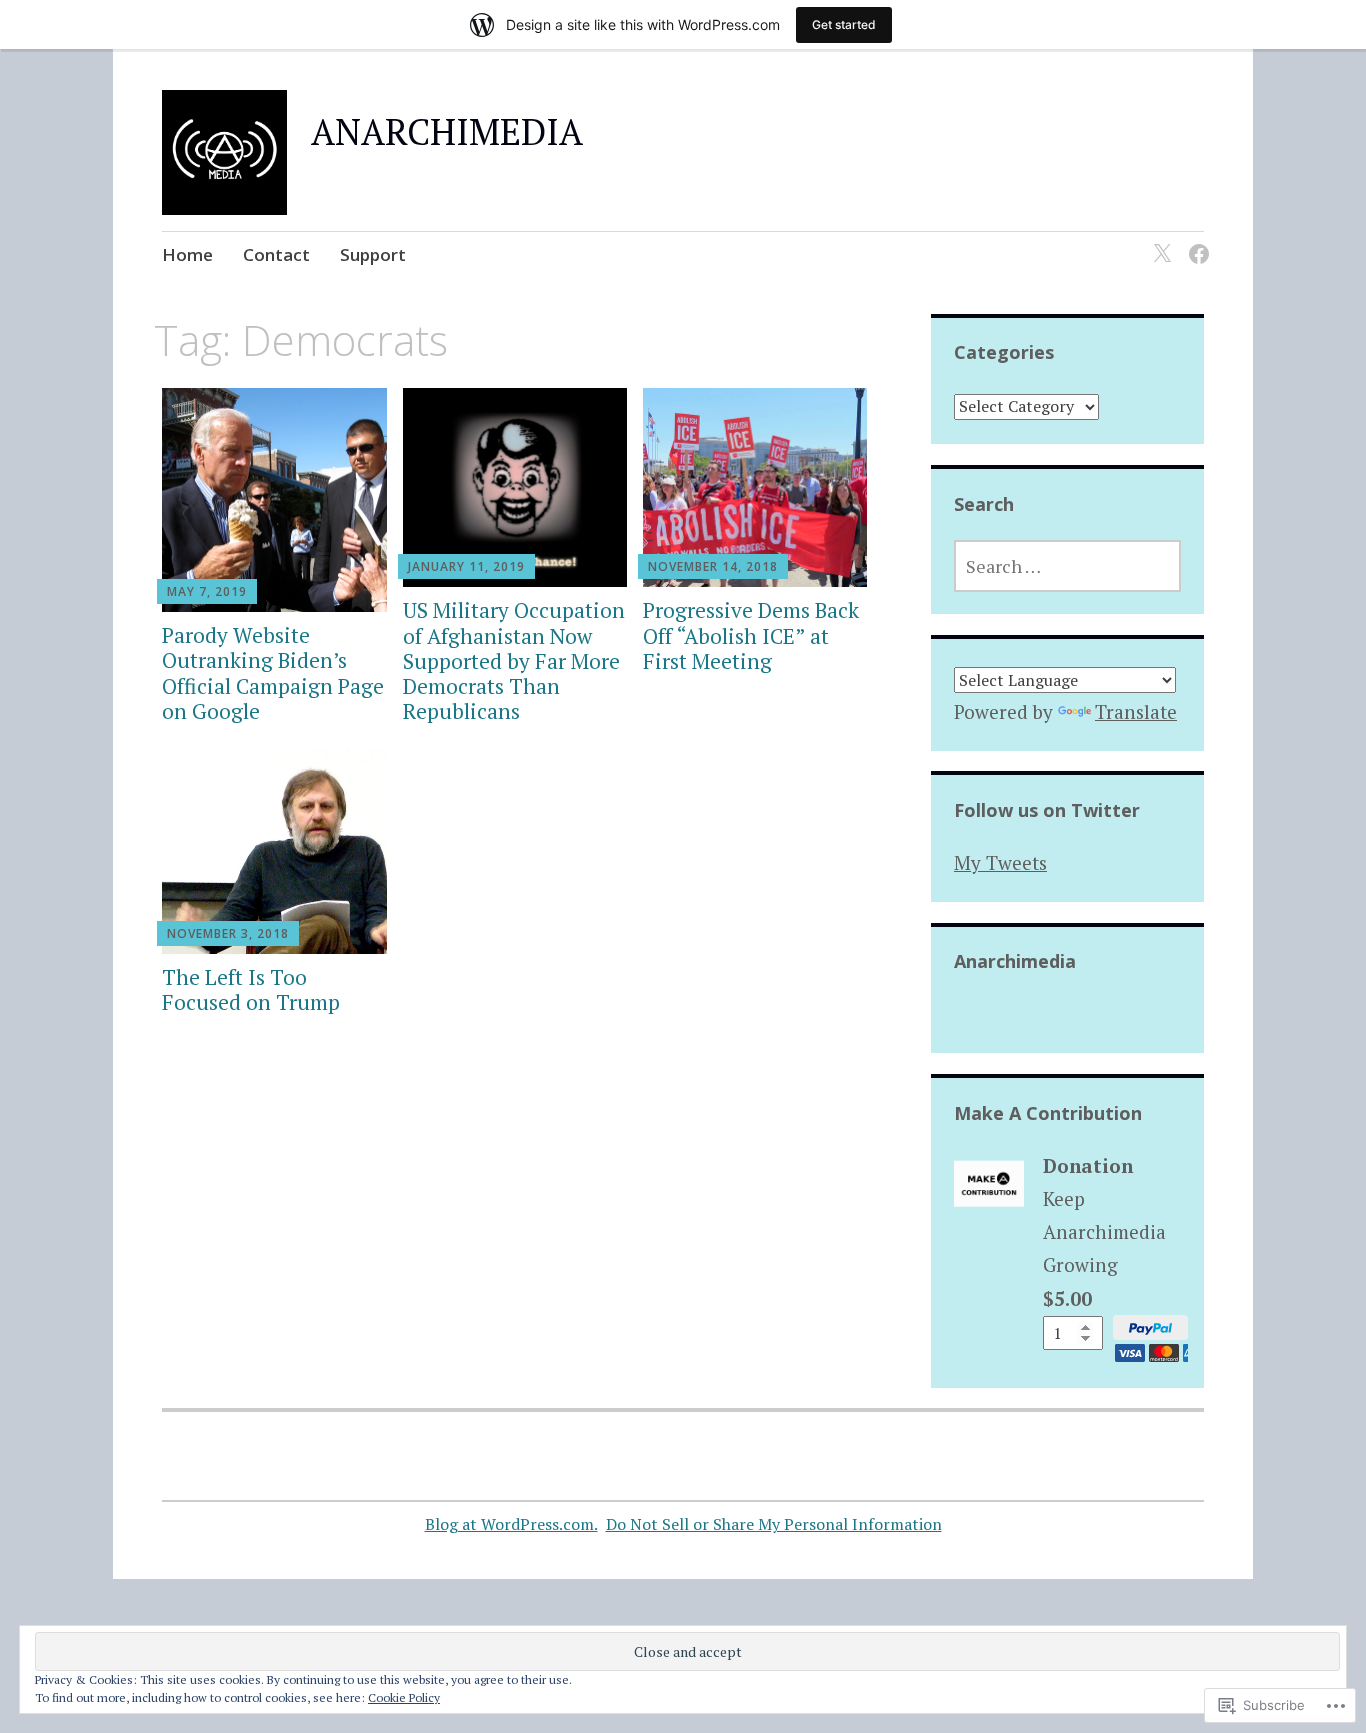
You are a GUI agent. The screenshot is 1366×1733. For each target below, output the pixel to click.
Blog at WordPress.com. (511, 1524)
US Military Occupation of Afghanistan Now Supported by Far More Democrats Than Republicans (514, 660)
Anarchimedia (1015, 961)
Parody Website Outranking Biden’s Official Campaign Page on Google (273, 673)
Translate (1136, 711)
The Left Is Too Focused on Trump (251, 989)
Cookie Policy (404, 1697)
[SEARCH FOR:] (1067, 566)
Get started (844, 24)
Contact (276, 254)
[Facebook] (1195, 241)
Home (187, 254)
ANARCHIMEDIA (447, 131)
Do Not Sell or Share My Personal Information (774, 1524)
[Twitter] (1158, 241)
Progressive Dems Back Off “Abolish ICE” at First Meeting (751, 635)
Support (373, 254)
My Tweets (1000, 862)
